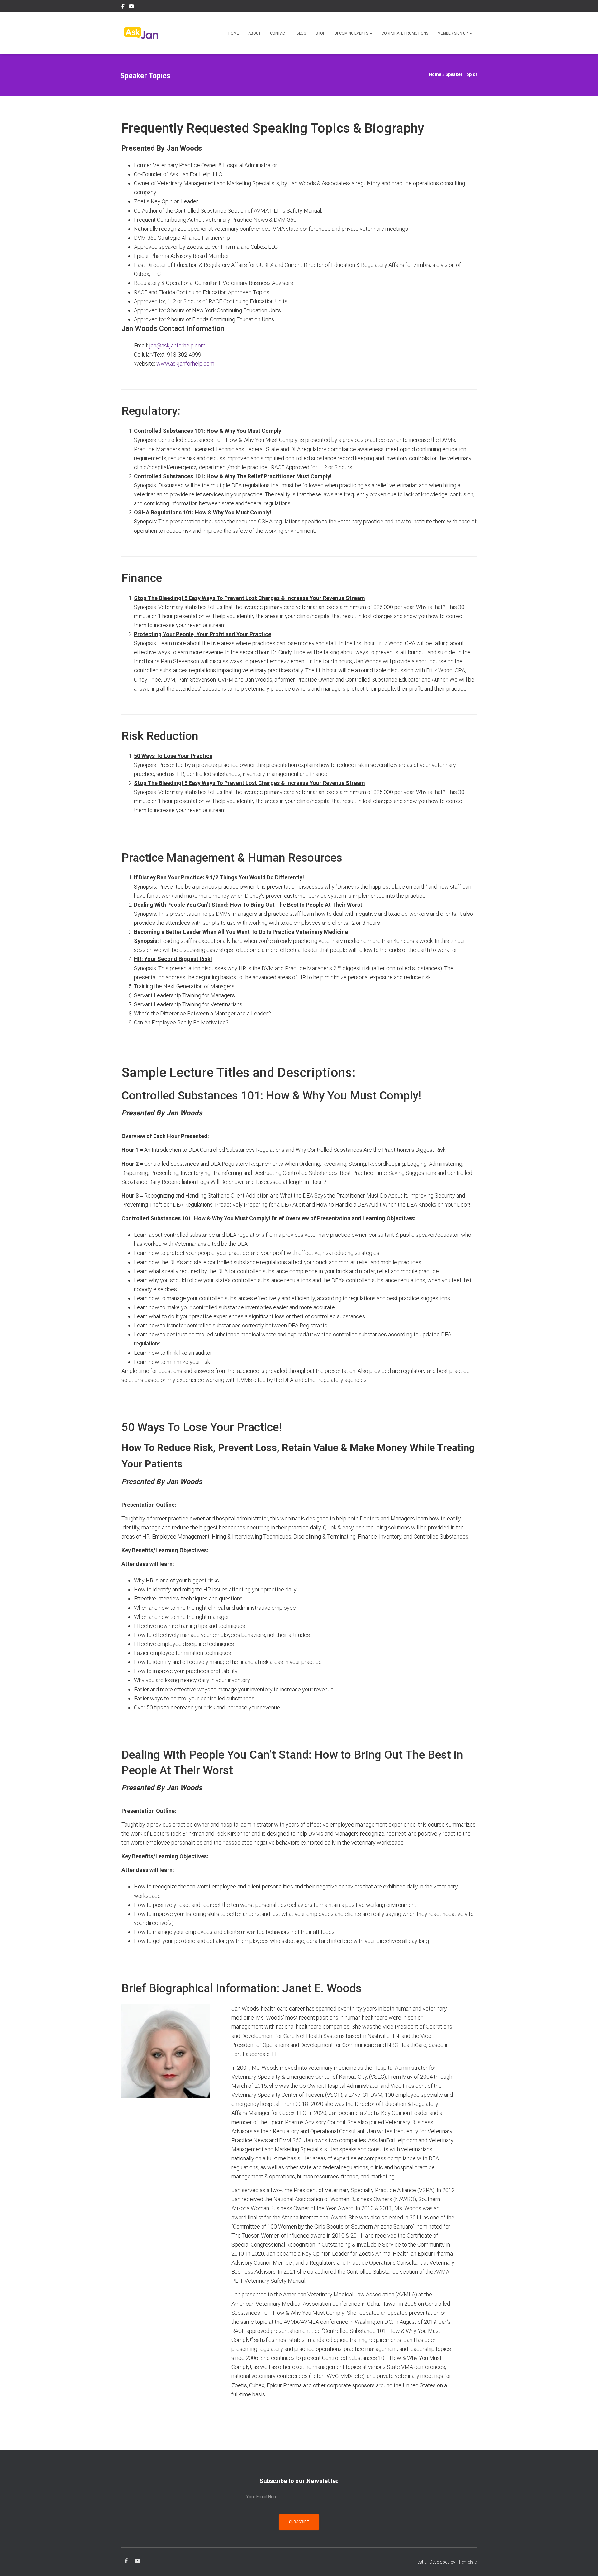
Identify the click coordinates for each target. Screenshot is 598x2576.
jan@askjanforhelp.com (177, 345)
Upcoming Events (352, 33)
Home (234, 33)
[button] (371, 33)
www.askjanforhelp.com (185, 364)
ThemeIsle (466, 2562)
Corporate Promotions (405, 33)
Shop (320, 33)
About (254, 33)
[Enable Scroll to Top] (586, 2564)
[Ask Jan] (141, 33)
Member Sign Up (453, 33)
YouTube (131, 7)
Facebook (123, 7)
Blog (301, 33)
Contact (279, 33)
